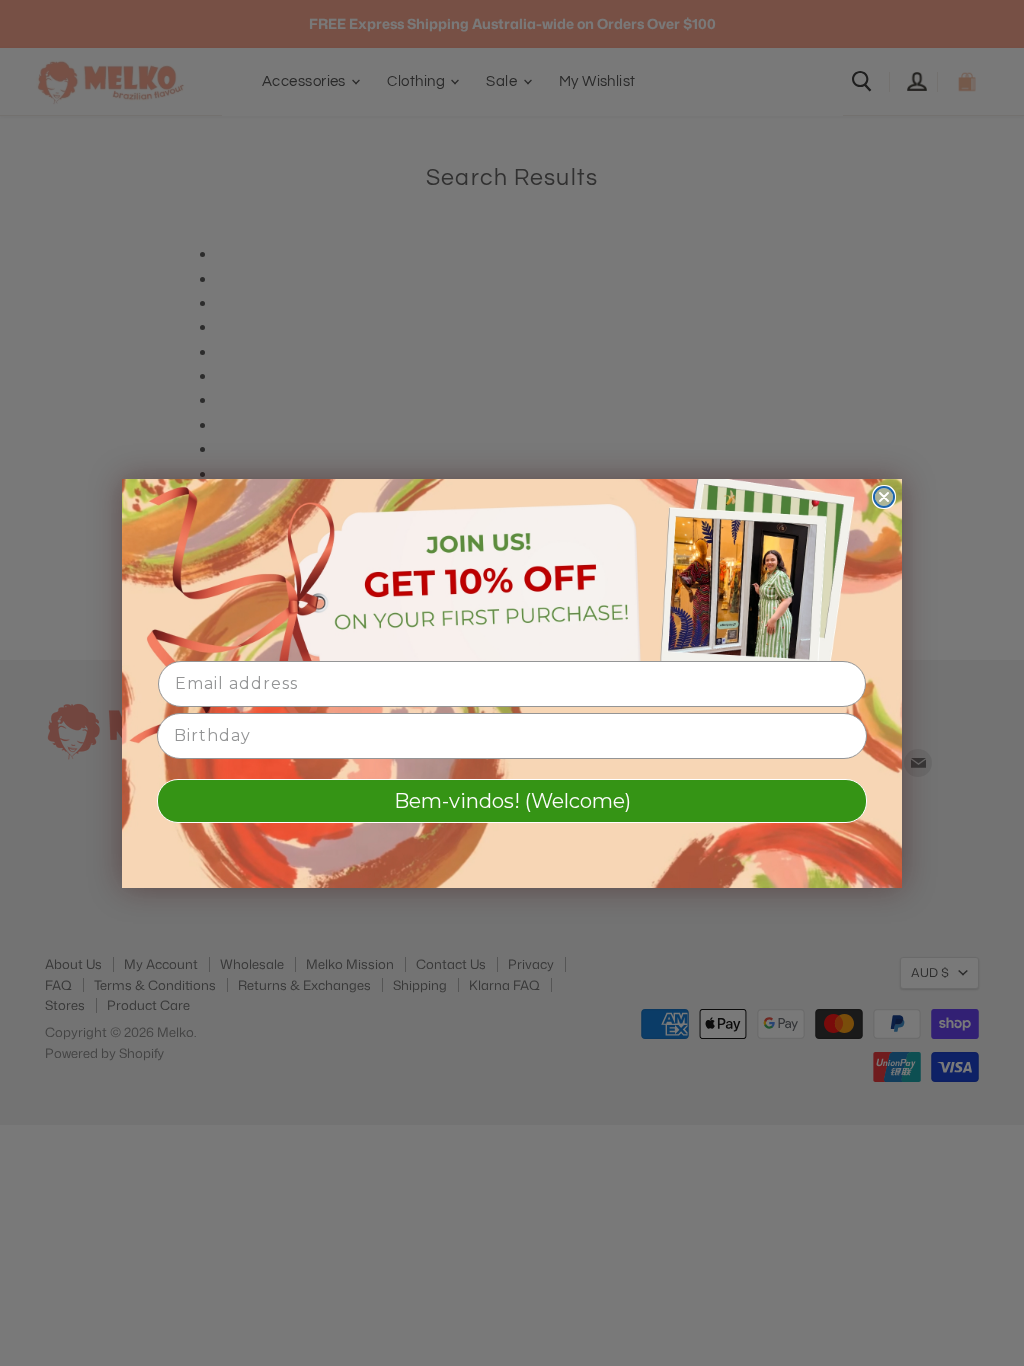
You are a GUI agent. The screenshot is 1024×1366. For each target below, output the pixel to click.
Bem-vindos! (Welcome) (512, 801)
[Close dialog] (884, 497)
